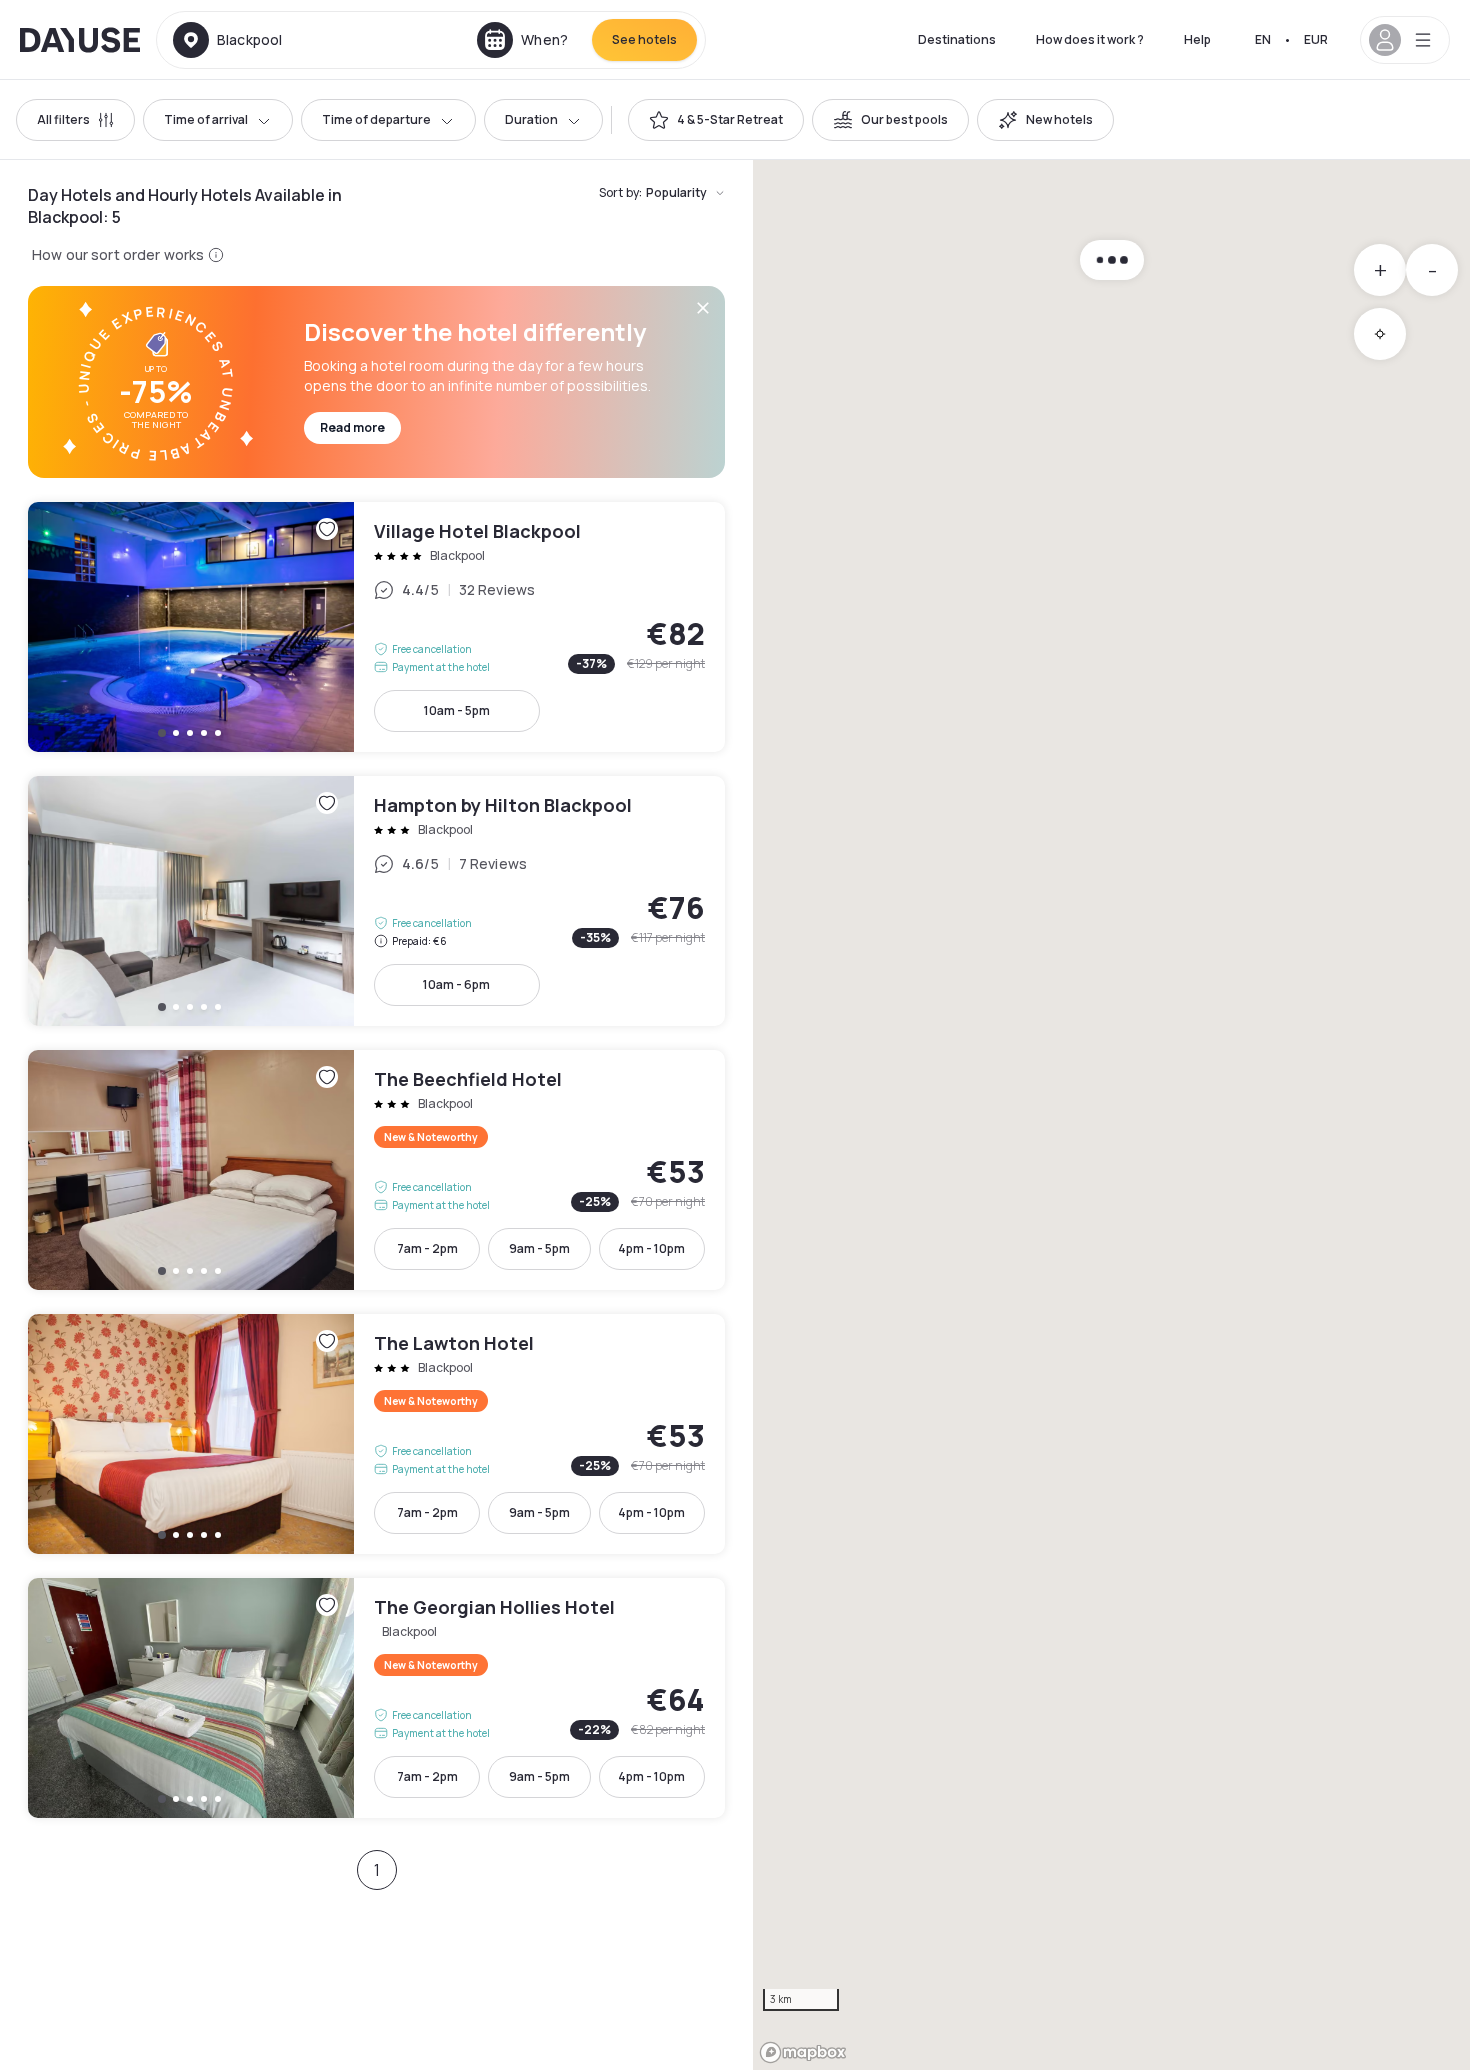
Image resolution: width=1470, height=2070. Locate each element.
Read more (352, 427)
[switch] (716, 120)
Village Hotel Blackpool (376, 627)
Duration (531, 119)
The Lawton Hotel (376, 1434)
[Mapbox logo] (803, 2052)
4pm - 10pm (651, 1248)
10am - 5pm (457, 710)
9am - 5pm (539, 1248)
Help (1197, 39)
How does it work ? (1090, 39)
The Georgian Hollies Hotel (376, 1698)
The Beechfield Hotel (376, 1170)
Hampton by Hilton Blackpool (376, 901)
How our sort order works (118, 254)
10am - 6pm (456, 984)
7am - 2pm (427, 1248)
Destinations (957, 39)
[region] (1111, 1115)
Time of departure (376, 119)
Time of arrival (206, 119)
